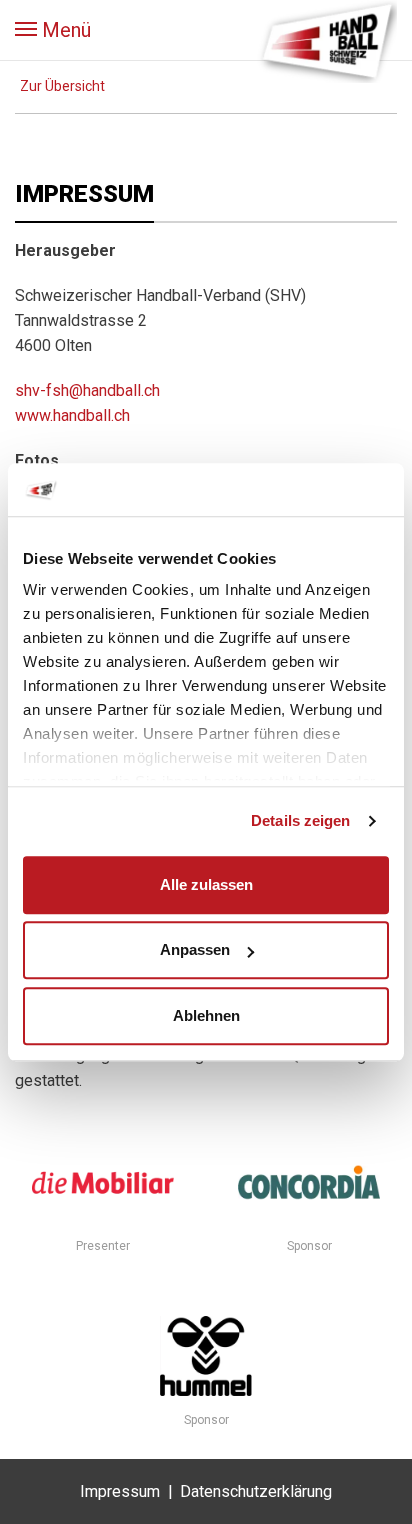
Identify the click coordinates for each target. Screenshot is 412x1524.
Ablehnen (206, 1015)
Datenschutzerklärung (256, 1491)
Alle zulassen (206, 884)
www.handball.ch (72, 415)
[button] (53, 30)
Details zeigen (300, 820)
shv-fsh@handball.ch (87, 390)
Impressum (120, 1491)
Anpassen (195, 949)
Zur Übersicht (62, 86)
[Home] (327, 40)
